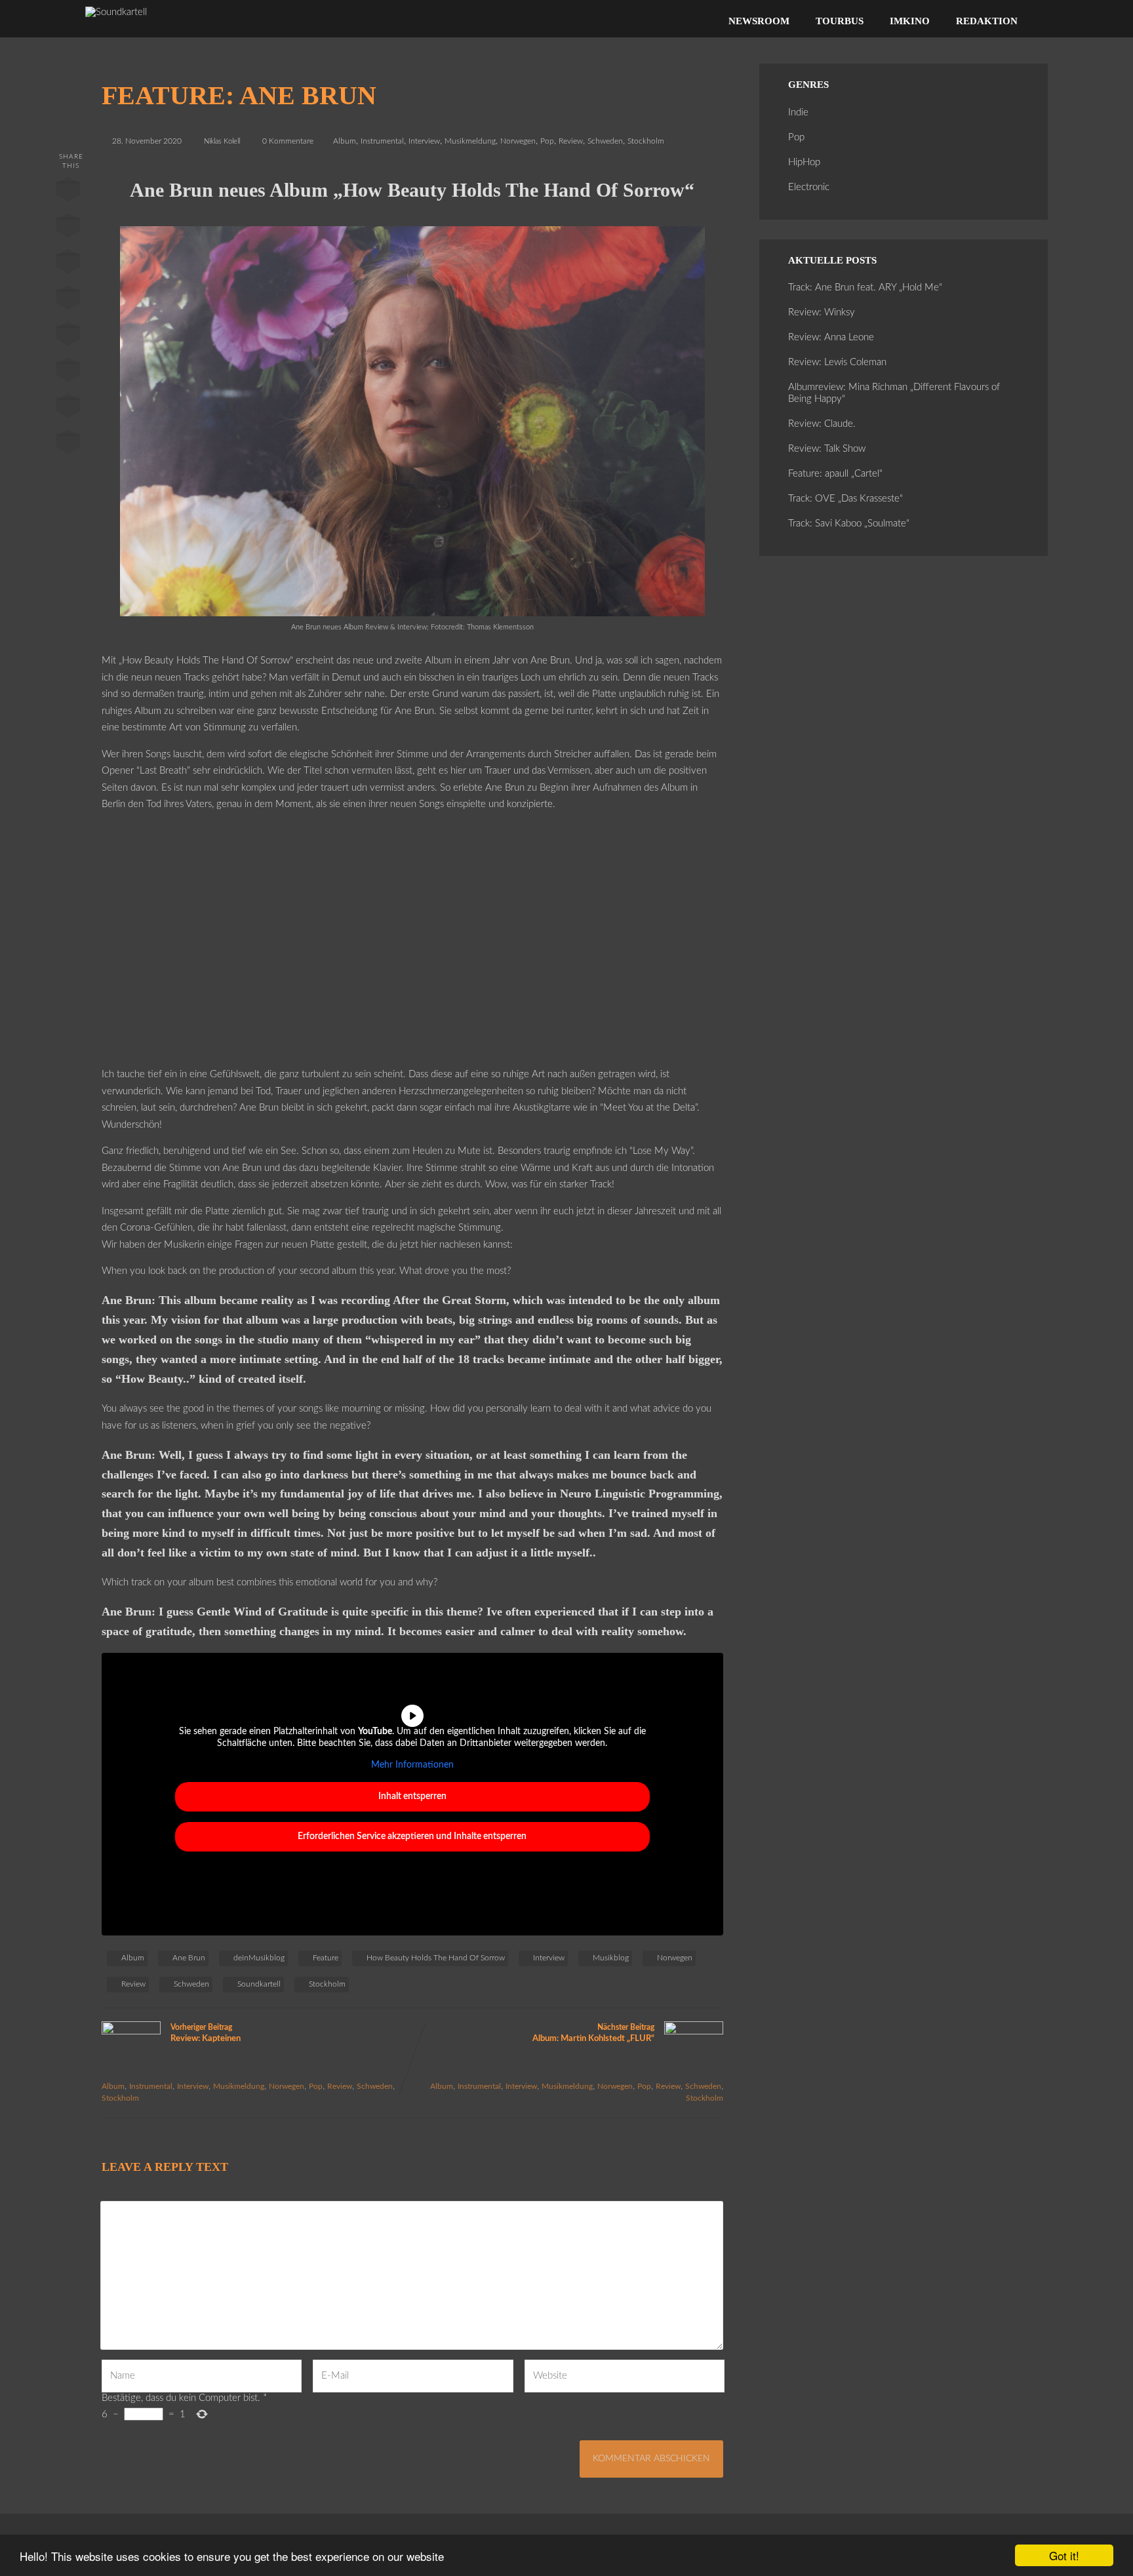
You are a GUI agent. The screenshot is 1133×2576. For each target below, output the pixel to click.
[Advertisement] (413, 948)
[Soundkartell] (116, 12)
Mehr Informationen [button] (412, 1765)
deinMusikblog (259, 1958)
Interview (424, 141)
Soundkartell (259, 1984)
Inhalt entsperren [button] (412, 1796)
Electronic (809, 187)
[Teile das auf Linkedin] (68, 300)
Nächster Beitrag (593, 2033)
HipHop (804, 162)
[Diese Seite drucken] (68, 445)
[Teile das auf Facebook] (68, 192)
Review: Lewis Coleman (837, 362)
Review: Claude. (822, 424)
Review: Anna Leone (831, 337)
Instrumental (382, 141)
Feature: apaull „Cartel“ (835, 474)
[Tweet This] (68, 228)
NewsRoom (759, 21)
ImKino (910, 21)
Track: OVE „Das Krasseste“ (845, 499)
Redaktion (987, 21)
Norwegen (518, 141)
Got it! (1064, 2555)
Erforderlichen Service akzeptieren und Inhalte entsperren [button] (412, 1836)
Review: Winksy (822, 312)
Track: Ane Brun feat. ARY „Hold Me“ (865, 287)
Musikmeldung (470, 141)
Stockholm (646, 141)
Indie (798, 112)
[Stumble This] (68, 336)
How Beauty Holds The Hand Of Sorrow (436, 1958)
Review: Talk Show (827, 449)
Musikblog (611, 1958)
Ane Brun (189, 1958)
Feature (326, 1958)
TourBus (840, 21)
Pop (547, 141)
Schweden (605, 141)
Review (571, 141)
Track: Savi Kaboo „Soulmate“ (849, 524)
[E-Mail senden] (68, 408)
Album (345, 141)
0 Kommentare (288, 141)
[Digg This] (68, 372)
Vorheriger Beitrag (206, 2033)
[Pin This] (68, 264)
